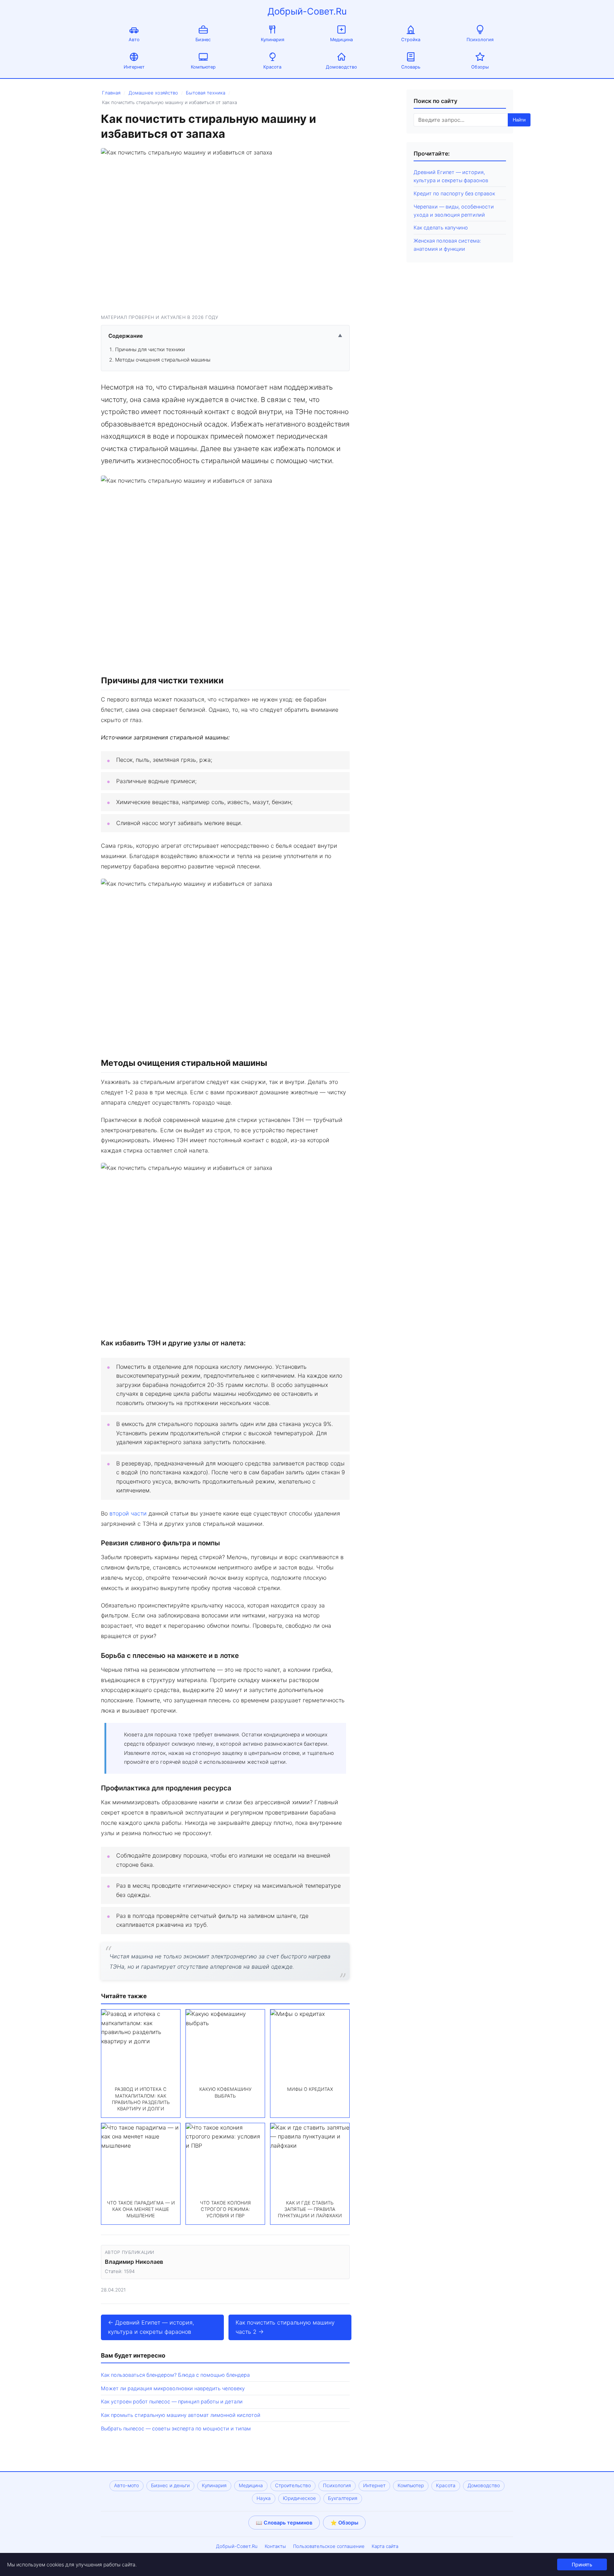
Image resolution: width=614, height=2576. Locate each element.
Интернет (134, 67)
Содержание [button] (225, 336)
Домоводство (341, 67)
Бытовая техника (206, 93)
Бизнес (203, 40)
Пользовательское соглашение (329, 2546)
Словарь (411, 67)
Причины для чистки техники (150, 349)
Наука (264, 2498)
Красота (272, 67)
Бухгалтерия (343, 2498)
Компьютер (203, 67)
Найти (519, 120)
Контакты (275, 2546)
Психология (480, 40)
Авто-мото (126, 2485)
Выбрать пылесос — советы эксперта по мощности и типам (176, 2428)
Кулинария (273, 40)
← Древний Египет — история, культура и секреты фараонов (151, 2327)
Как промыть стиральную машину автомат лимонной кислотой (181, 2415)
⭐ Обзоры (344, 2523)
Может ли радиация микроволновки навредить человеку (173, 2388)
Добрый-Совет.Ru (307, 11)
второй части (128, 1513)
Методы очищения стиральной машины (163, 360)
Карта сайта (385, 2546)
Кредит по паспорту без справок (454, 193)
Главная (111, 93)
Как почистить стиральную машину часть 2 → (285, 2327)
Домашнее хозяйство (153, 93)
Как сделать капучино (441, 227)
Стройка (411, 40)
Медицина (341, 40)
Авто (134, 40)
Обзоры (480, 67)
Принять (582, 2564)
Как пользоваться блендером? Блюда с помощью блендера (175, 2375)
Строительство (293, 2485)
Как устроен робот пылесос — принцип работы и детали (172, 2401)
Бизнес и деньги (170, 2485)
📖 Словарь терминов (284, 2523)
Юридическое (299, 2498)
